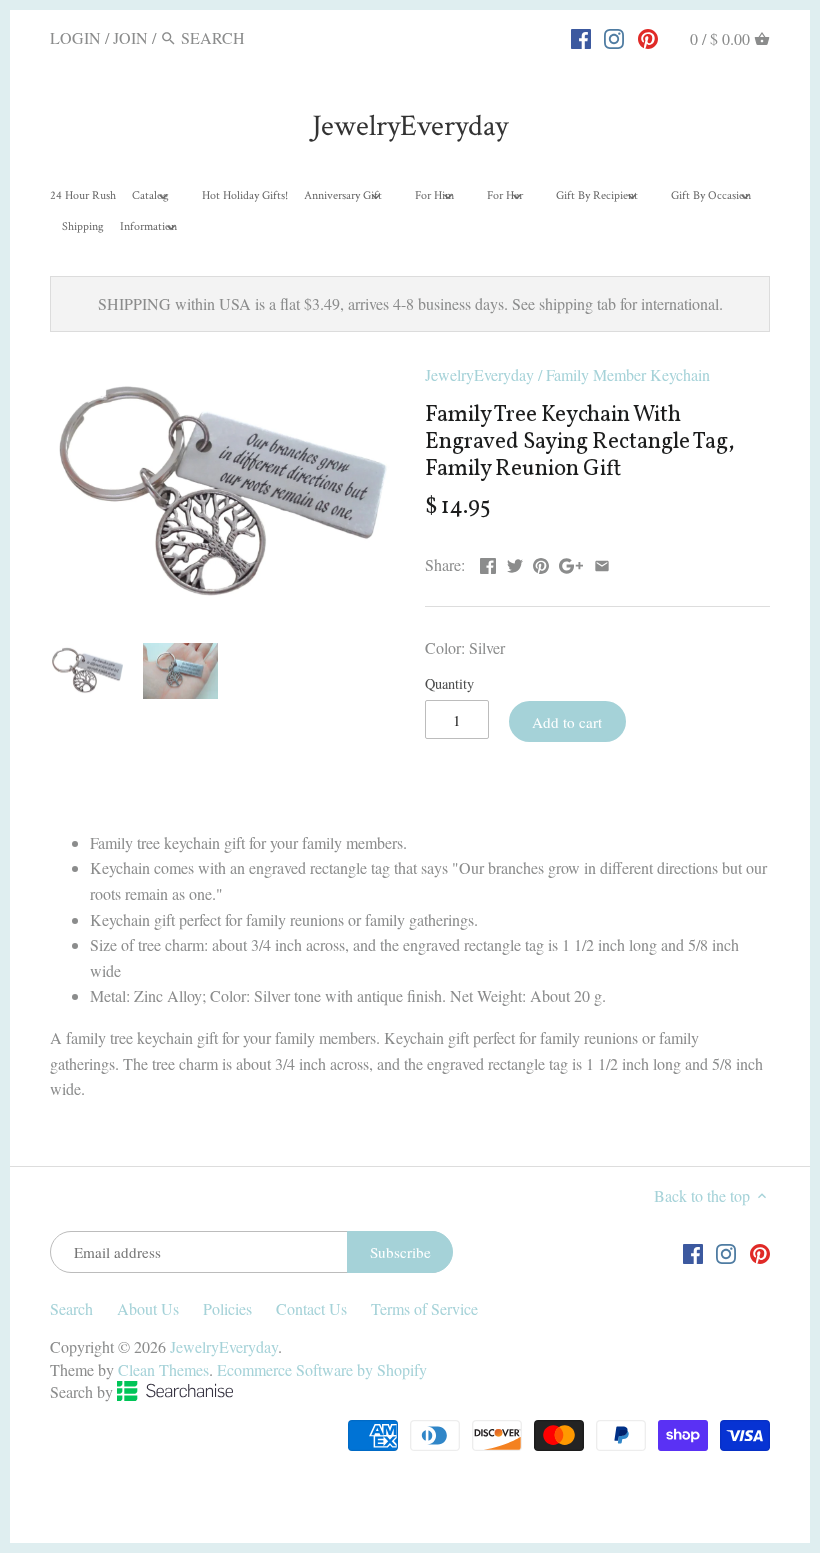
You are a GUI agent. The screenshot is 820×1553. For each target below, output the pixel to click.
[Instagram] (614, 37)
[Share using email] (602, 562)
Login (75, 37)
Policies (227, 1308)
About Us (148, 1308)
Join (130, 37)
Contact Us (311, 1308)
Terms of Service (424, 1308)
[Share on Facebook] (488, 562)
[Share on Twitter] (515, 562)
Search (71, 1308)
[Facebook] (581, 37)
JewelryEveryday (410, 126)
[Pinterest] (648, 37)
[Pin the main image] (541, 562)
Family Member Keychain (628, 374)
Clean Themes (163, 1369)
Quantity (449, 683)
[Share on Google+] (571, 562)
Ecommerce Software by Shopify (322, 1369)
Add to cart (567, 722)
